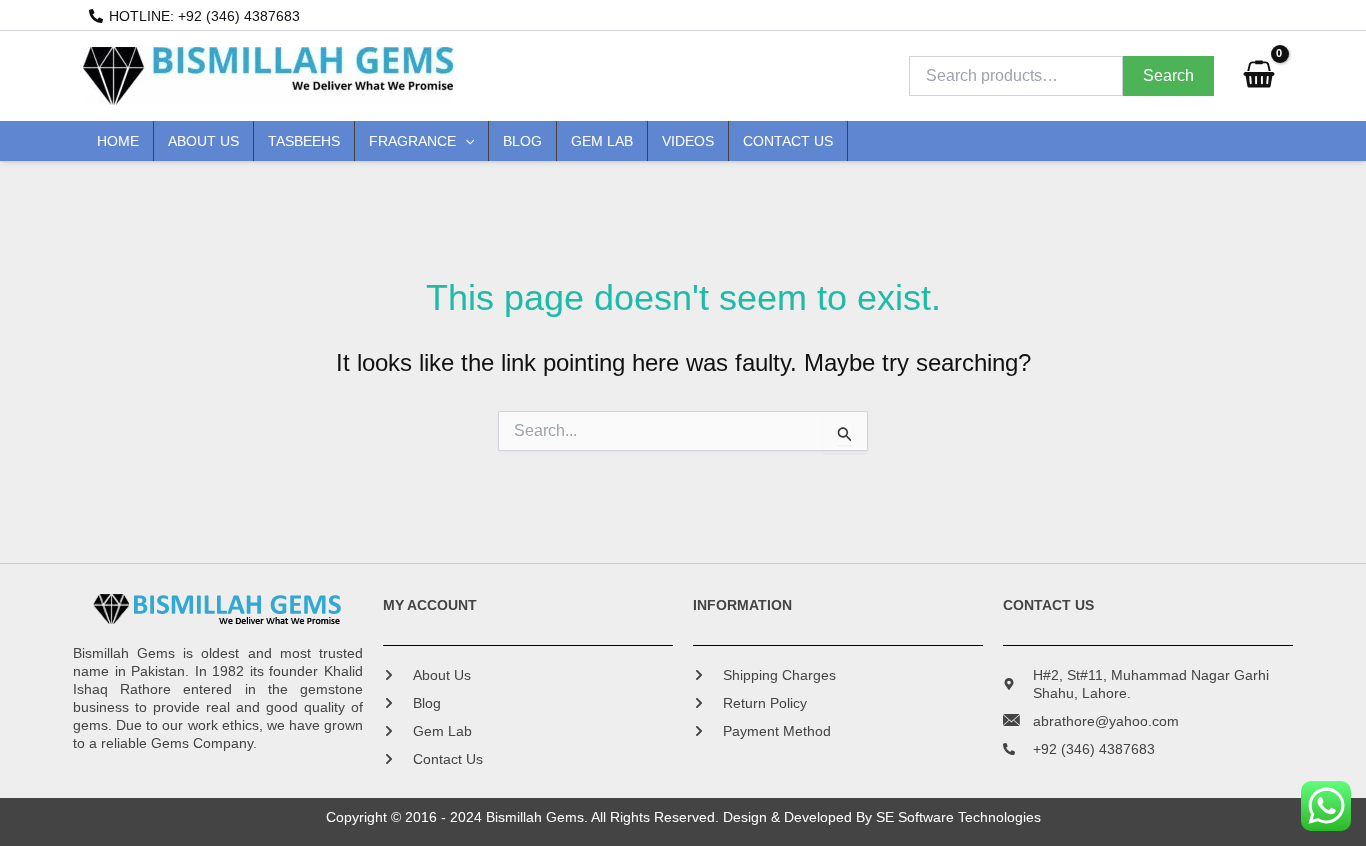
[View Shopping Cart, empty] (1258, 76)
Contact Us (788, 141)
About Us (203, 141)
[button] (465, 141)
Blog (522, 141)
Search (1168, 75)
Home (118, 141)
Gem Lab (602, 141)
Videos (688, 141)
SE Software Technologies (958, 817)
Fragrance (412, 141)
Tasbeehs (304, 141)
